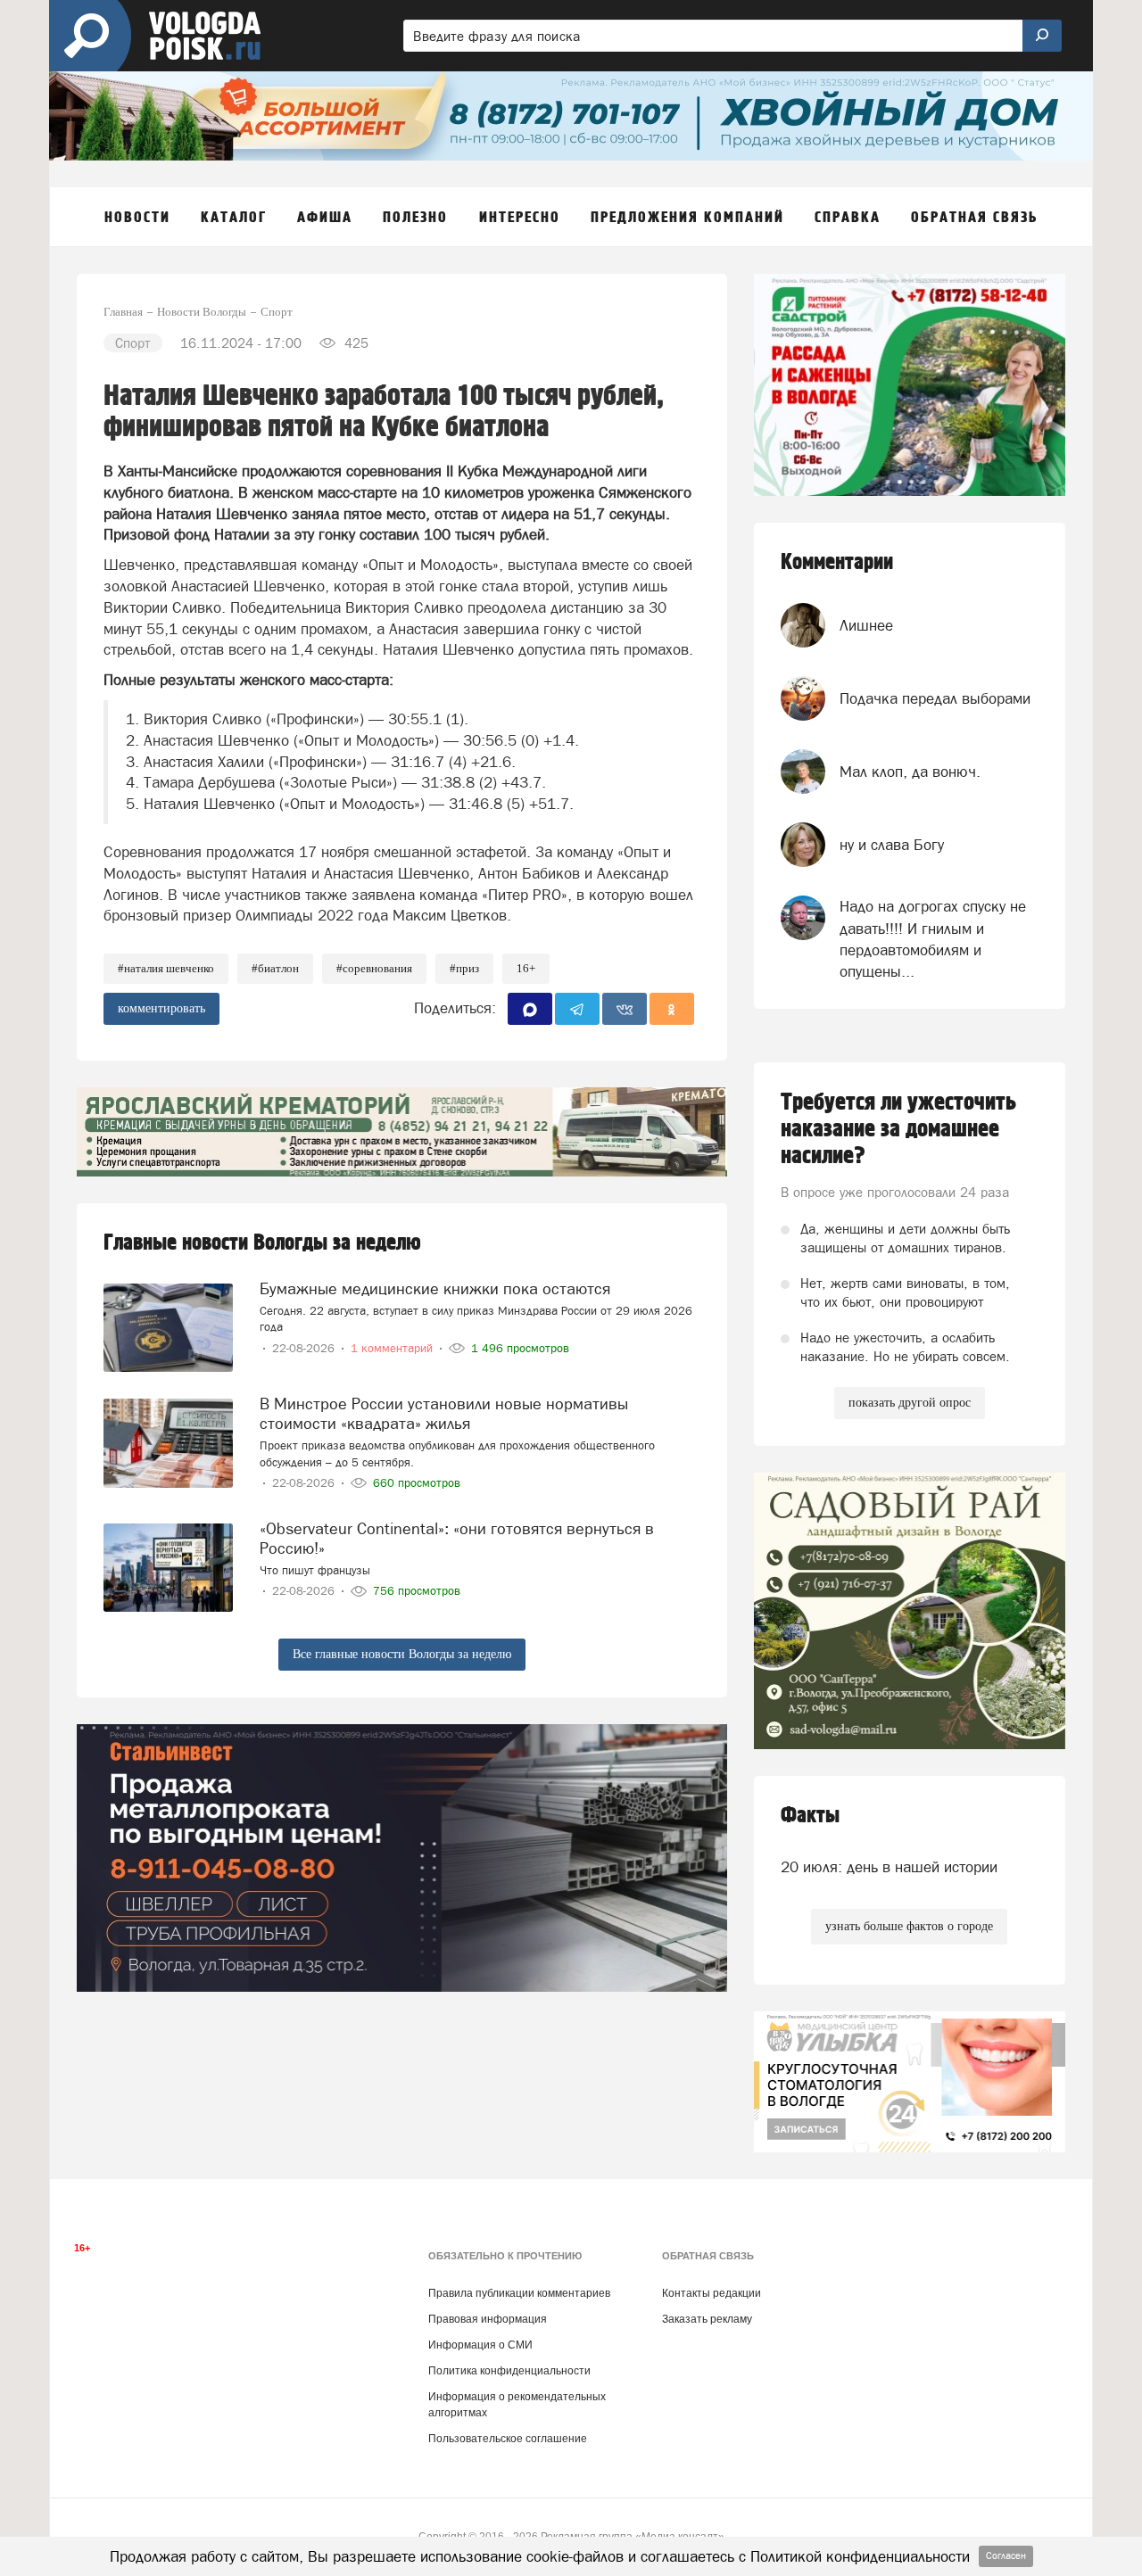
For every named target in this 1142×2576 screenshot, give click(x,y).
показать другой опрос (910, 1403)
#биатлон (275, 968)
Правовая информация (488, 2319)
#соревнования (374, 968)
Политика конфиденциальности (509, 2371)
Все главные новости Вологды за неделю (402, 1654)
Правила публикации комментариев (519, 2293)
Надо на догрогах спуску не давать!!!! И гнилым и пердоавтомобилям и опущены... (933, 939)
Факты (810, 1816)
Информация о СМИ (480, 2345)
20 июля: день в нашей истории (889, 1867)
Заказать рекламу (707, 2319)
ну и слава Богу (892, 845)
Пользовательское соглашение (508, 2439)
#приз (464, 968)
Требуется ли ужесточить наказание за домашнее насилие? (898, 1129)
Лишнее (866, 625)
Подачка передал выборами (935, 698)
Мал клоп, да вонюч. (910, 772)
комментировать (161, 1008)
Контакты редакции (712, 2293)
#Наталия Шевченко (166, 968)
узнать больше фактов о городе (909, 1926)
